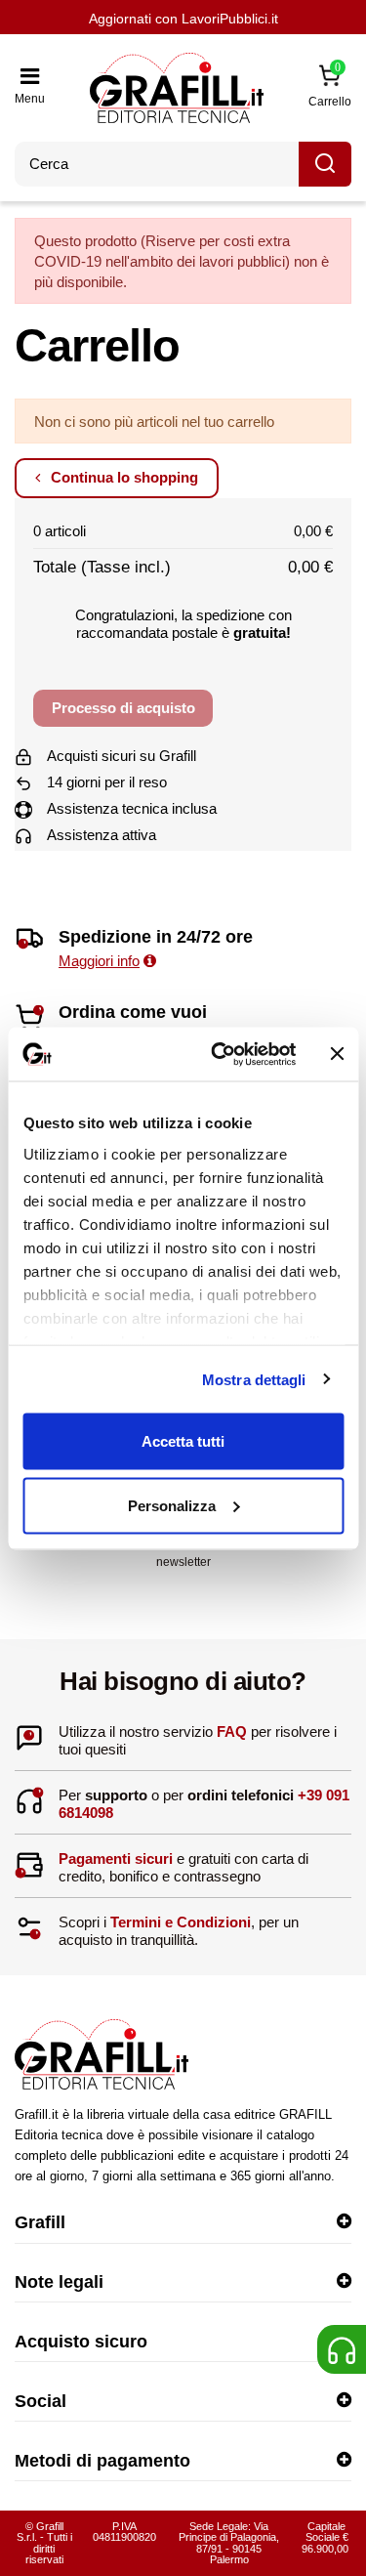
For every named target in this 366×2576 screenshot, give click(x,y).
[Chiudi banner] (337, 1054)
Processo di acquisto (123, 708)
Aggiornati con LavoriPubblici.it (183, 19)
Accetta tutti (183, 1441)
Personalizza (172, 1505)
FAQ (232, 1731)
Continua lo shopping (122, 477)
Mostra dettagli (254, 1379)
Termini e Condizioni (181, 1922)
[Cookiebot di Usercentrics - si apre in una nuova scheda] (221, 1054)
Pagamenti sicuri (116, 1858)
